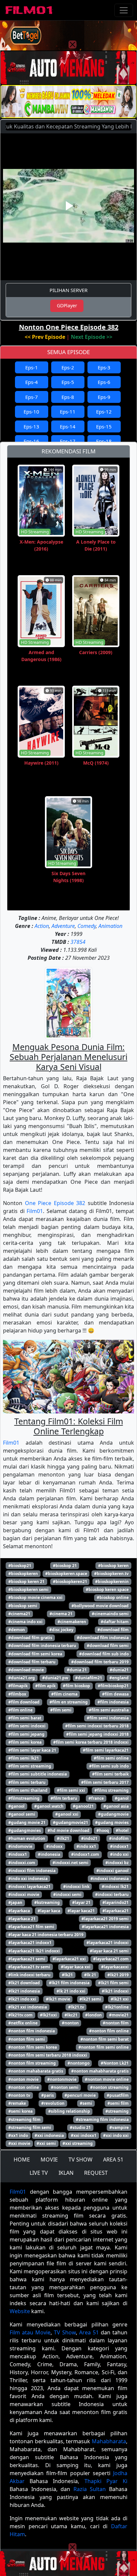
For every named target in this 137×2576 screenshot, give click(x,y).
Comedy (87, 926)
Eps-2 (68, 367)
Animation (110, 926)
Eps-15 (104, 426)
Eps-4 (32, 382)
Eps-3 (104, 367)
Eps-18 (104, 441)
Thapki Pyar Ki (106, 2481)
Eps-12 (104, 412)
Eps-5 (68, 382)
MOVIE (49, 2159)
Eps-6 (104, 382)
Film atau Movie (30, 2332)
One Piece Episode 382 (55, 1203)
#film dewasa (115, 1694)
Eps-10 (31, 412)
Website (20, 2311)
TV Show (65, 2332)
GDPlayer (67, 305)
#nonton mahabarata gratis (36, 2071)
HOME (22, 2159)
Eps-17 (68, 441)
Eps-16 (31, 441)
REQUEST (96, 2173)
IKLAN (66, 2173)
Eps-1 (32, 367)
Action (42, 926)
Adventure (63, 926)
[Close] (72, 44)
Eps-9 (104, 397)
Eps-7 (32, 397)
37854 (78, 942)
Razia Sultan (90, 2489)
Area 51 (89, 2332)
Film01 (35, 1211)
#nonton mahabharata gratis (100, 2071)
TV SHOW (80, 2159)
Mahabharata (109, 2441)
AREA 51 (113, 2159)
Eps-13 (31, 426)
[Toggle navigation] (124, 10)
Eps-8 (68, 397)
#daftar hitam (115, 1622)
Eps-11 (68, 412)
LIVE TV (39, 2173)
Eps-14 (68, 426)
